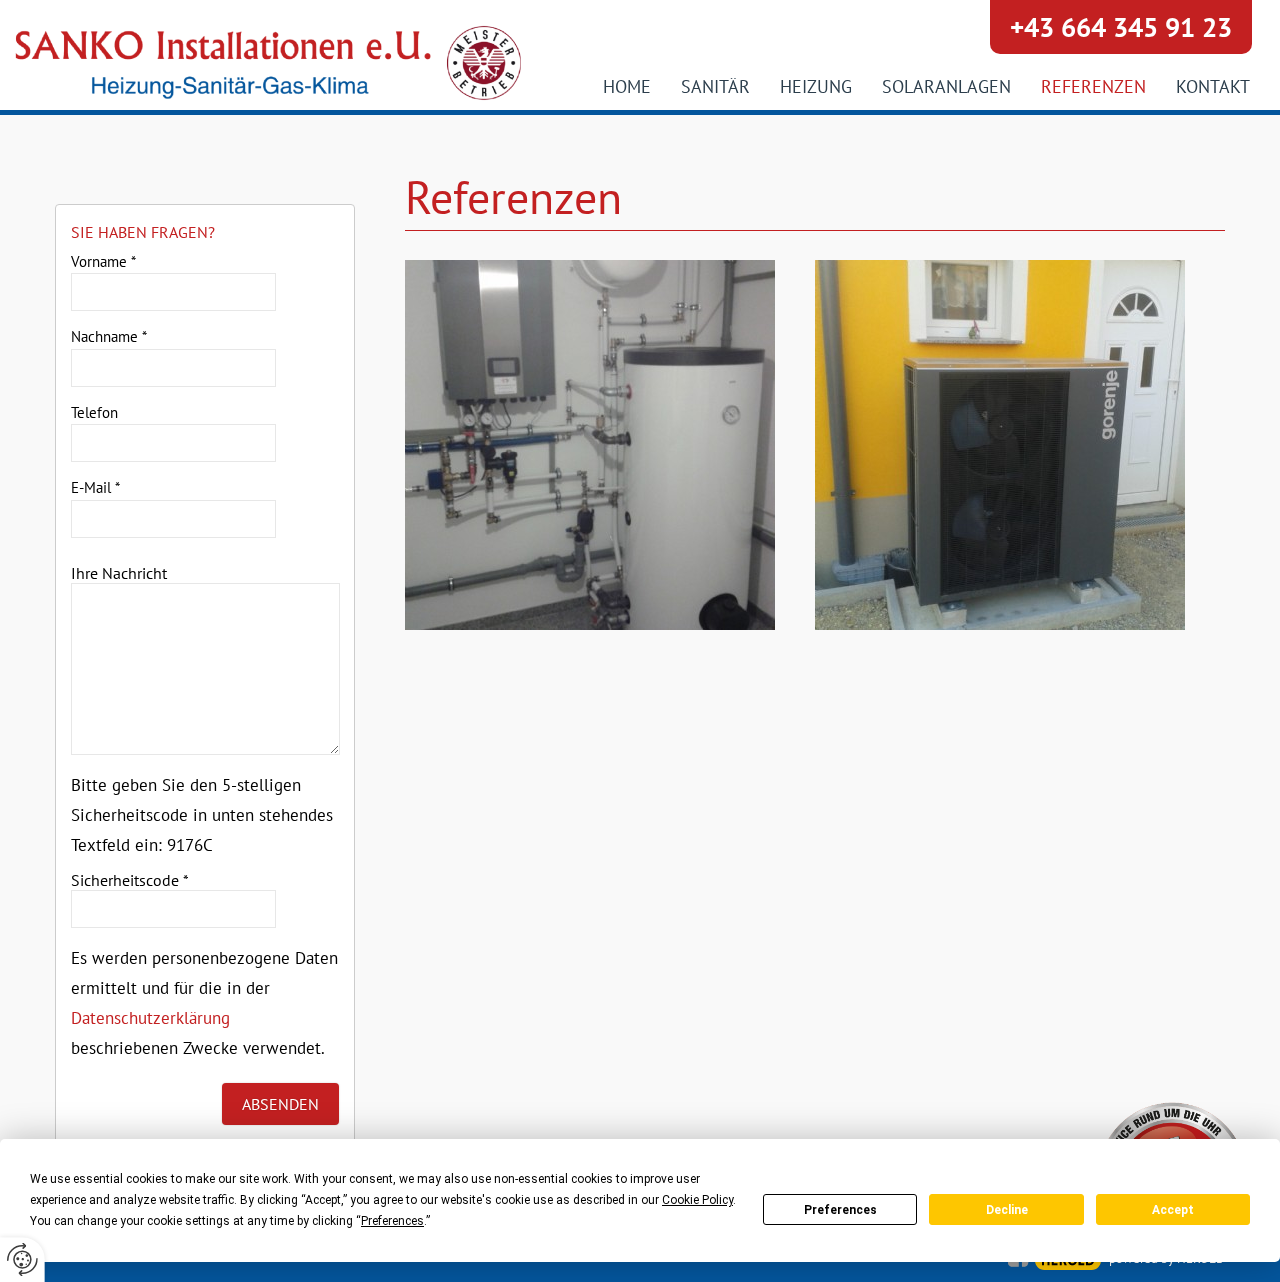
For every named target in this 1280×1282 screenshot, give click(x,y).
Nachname (109, 336)
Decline (1007, 1210)
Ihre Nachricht (119, 573)
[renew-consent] (22, 1259)
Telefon (94, 412)
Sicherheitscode (130, 880)
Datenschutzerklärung (150, 1018)
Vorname (103, 261)
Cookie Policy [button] (697, 1200)
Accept (1173, 1210)
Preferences (840, 1210)
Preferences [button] (392, 1221)
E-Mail (95, 487)
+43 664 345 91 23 (1121, 27)
